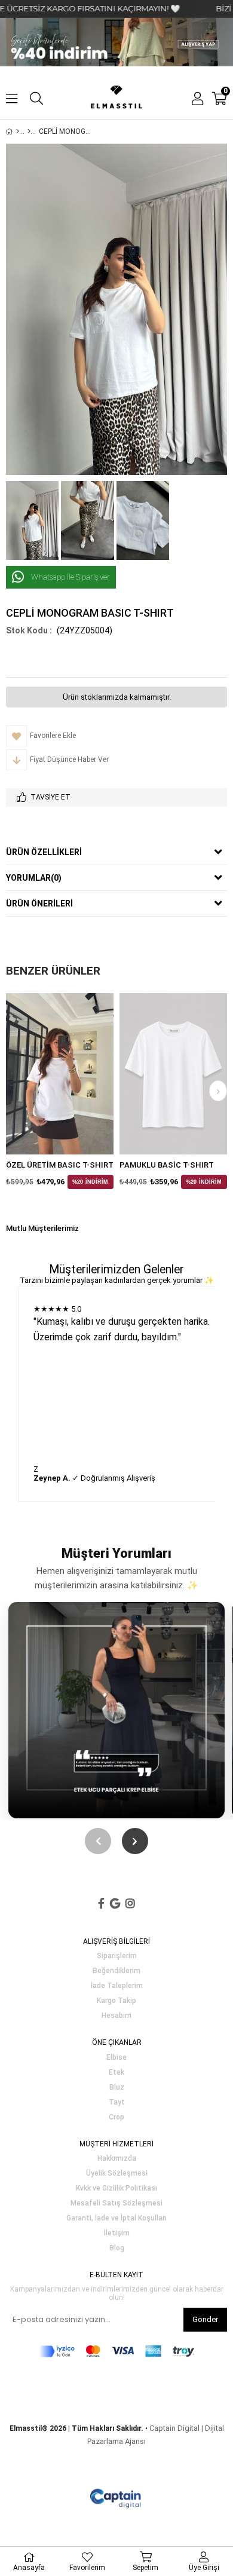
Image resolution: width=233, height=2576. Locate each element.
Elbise (116, 2058)
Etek (116, 2073)
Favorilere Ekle (60, 1073)
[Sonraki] (135, 1841)
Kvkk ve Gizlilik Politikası (116, 2188)
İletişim (117, 2233)
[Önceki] (98, 1841)
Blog (117, 2248)
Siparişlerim (117, 1956)
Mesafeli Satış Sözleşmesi (116, 2203)
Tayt (117, 2102)
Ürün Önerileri (39, 903)
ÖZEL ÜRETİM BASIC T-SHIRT (60, 1165)
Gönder (205, 2319)
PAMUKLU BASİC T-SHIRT (167, 1165)
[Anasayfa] (18, 131)
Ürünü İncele (82, 1073)
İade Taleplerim (117, 1986)
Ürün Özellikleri (44, 852)
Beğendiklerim (116, 1971)
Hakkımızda (117, 2159)
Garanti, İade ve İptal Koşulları (116, 2218)
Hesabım (116, 2016)
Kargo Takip (116, 2001)
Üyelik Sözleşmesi (117, 2174)
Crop (116, 2117)
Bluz (117, 2088)
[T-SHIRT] (29, 131)
